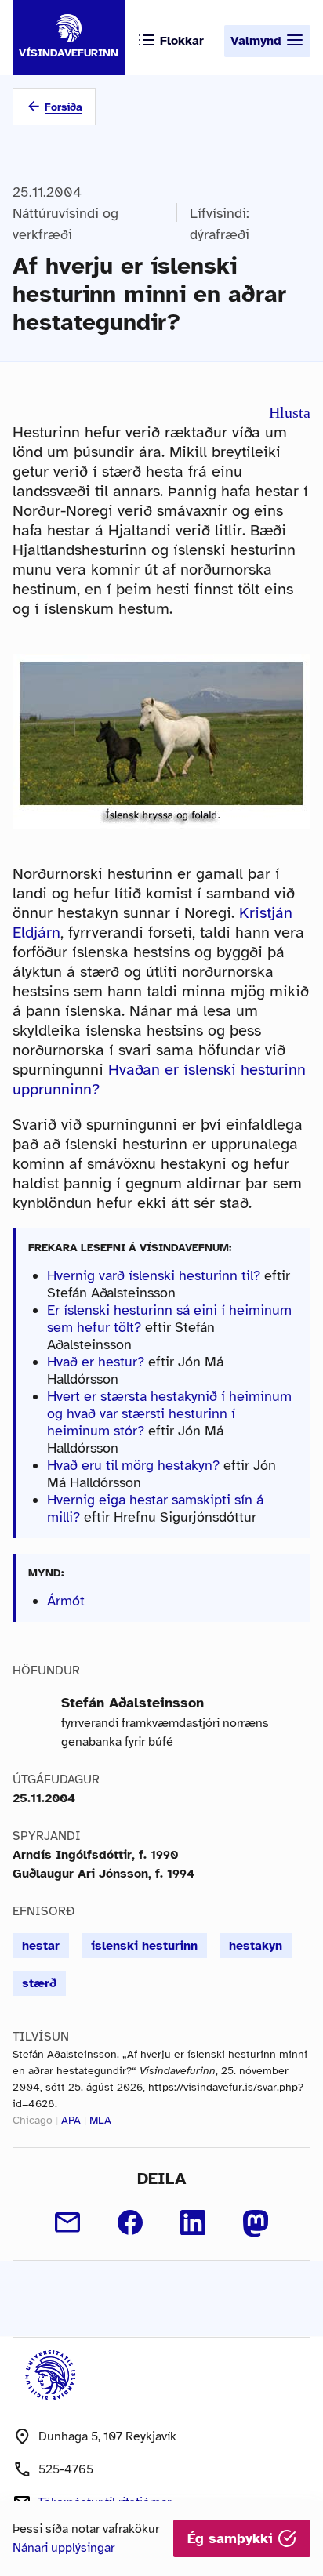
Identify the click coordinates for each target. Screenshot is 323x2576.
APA (71, 2120)
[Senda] (67, 2222)
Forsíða (64, 107)
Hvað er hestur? (96, 1362)
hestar (41, 1946)
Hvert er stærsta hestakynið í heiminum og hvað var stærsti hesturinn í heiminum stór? (169, 1413)
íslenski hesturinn (144, 1946)
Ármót (66, 1601)
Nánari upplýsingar (64, 2548)
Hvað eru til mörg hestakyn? (133, 1465)
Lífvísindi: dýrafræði (220, 224)
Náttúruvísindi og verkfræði (65, 224)
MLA (100, 2120)
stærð (39, 1983)
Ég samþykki (232, 2538)
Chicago (33, 2120)
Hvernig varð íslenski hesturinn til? (154, 1275)
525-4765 (66, 2469)
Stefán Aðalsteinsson (132, 1703)
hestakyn (256, 1946)
